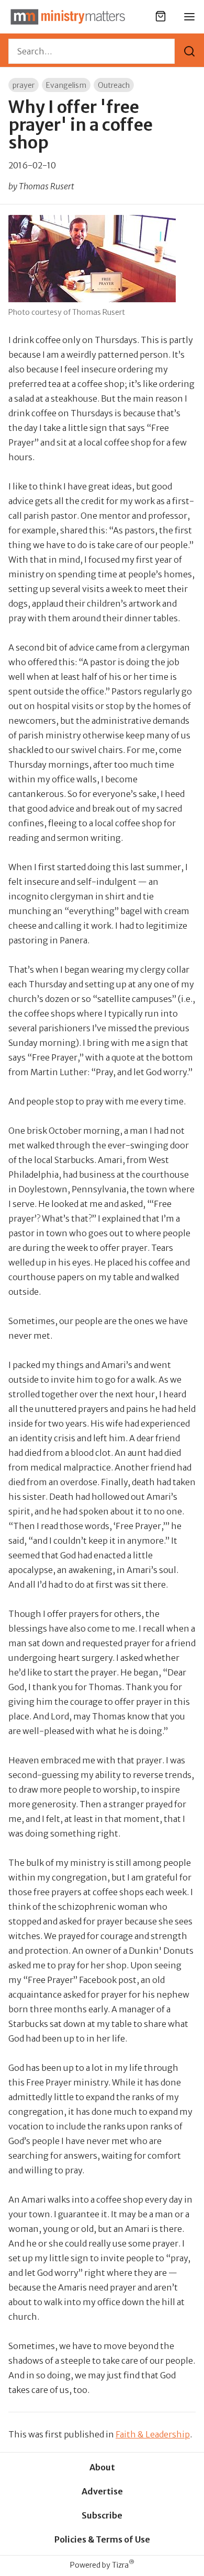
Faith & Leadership (153, 2434)
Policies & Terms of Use (102, 2539)
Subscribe (102, 2515)
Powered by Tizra (102, 2565)
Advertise (102, 2491)
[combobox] (92, 51)
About (102, 2467)
